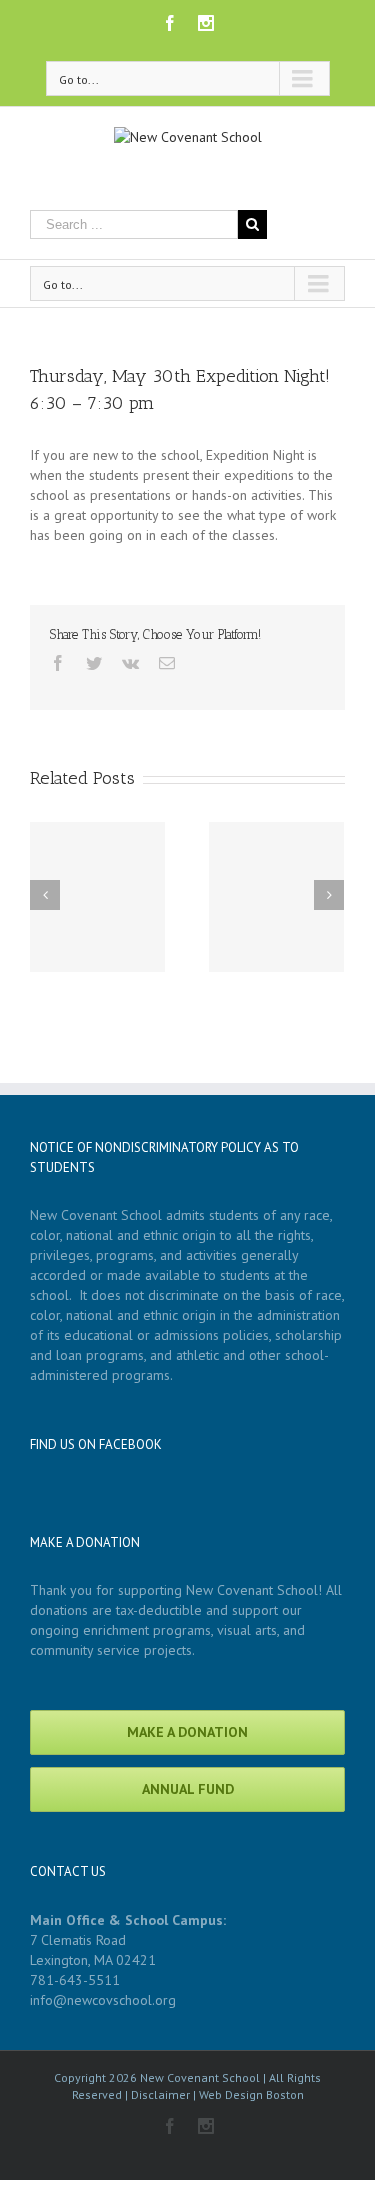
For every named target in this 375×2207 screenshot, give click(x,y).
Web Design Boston (251, 2094)
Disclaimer (160, 2094)
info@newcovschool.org (103, 2000)
